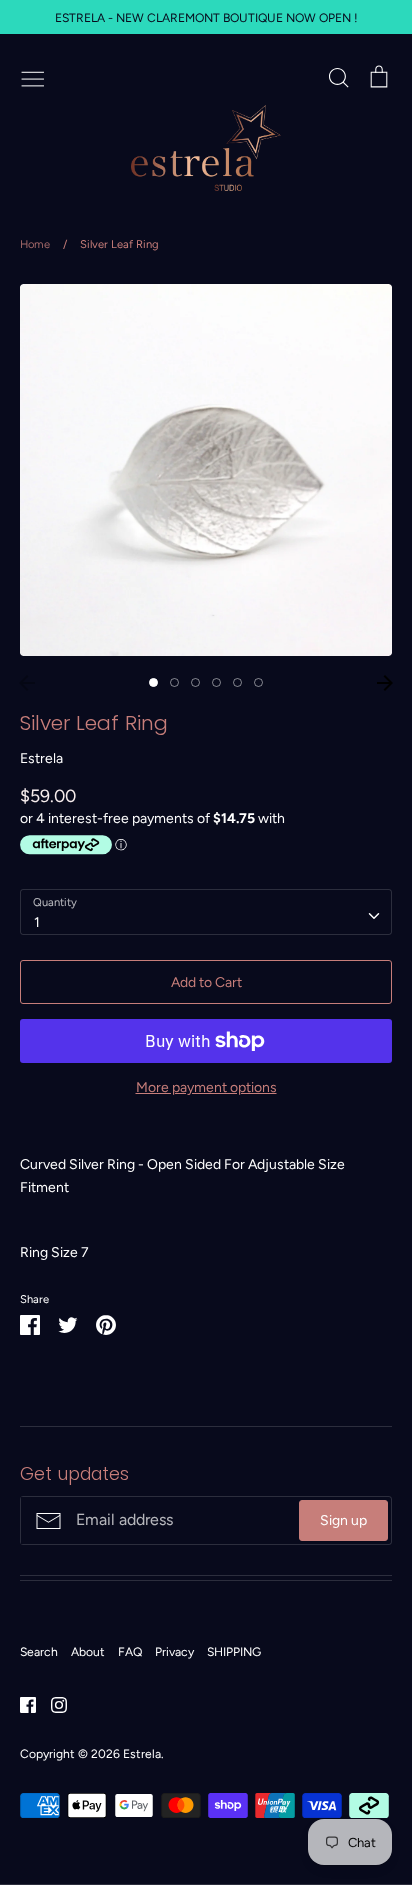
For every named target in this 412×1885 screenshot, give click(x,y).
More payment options (206, 1087)
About (88, 1651)
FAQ (130, 1651)
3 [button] (195, 682)
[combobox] (206, 912)
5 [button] (237, 682)
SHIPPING (234, 1651)
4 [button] (216, 682)
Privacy (174, 1651)
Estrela (41, 758)
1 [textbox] (37, 922)
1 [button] (153, 682)
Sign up (343, 1520)
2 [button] (174, 682)
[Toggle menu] (33, 77)
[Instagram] (51, 1703)
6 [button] (258, 682)
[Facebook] (20, 1703)
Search (39, 1651)
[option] (206, 470)
